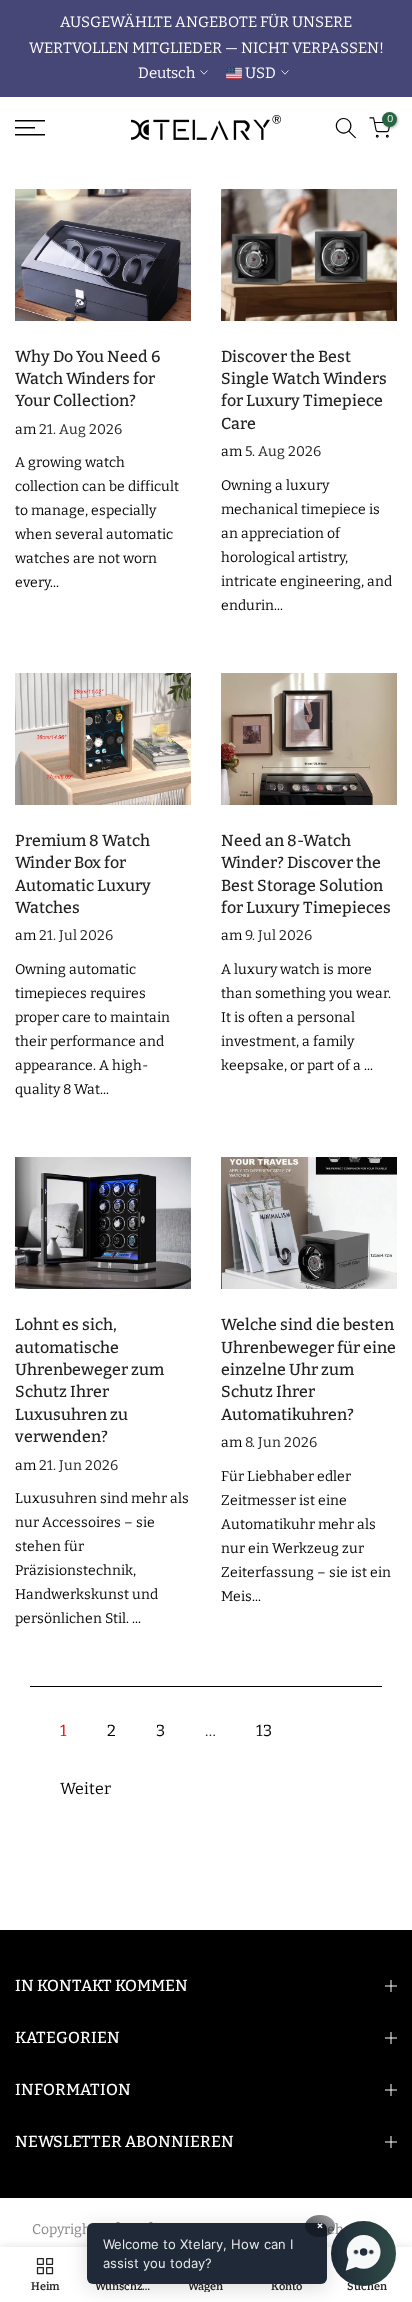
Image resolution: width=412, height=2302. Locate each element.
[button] (241, 2253)
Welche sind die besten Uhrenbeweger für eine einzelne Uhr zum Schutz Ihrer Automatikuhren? (308, 1369)
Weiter (85, 1788)
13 (264, 1730)
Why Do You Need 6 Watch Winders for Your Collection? (87, 379)
